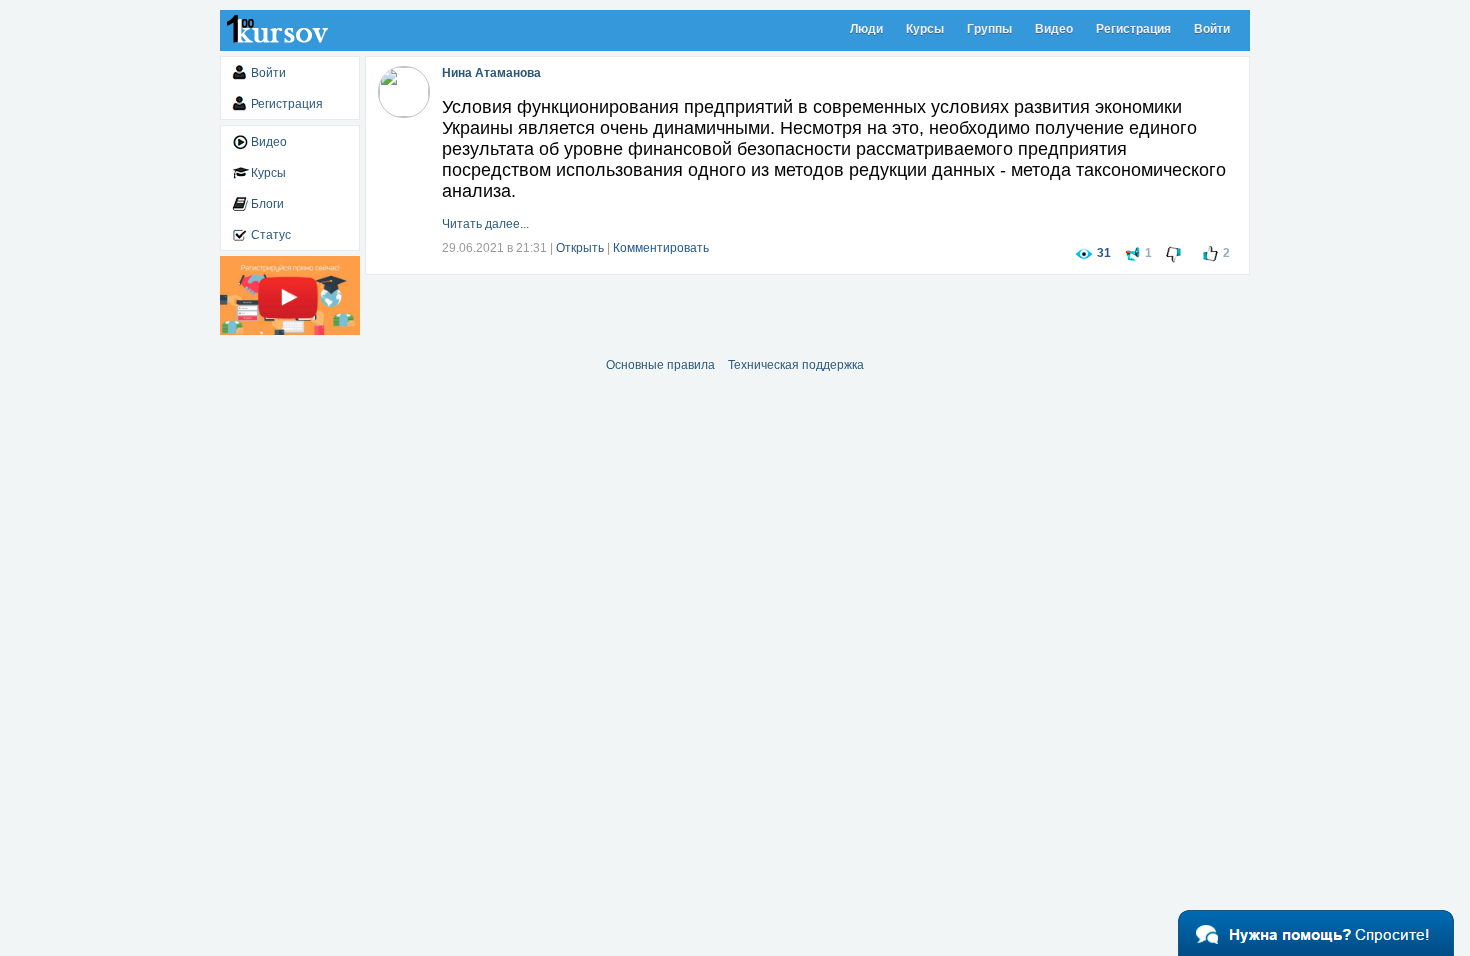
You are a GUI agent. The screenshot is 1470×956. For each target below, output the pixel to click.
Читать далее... (485, 224)
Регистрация (1133, 29)
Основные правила (660, 365)
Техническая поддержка (796, 365)
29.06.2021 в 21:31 (494, 248)
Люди (866, 29)
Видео (1054, 29)
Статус (271, 235)
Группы (989, 29)
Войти (1212, 29)
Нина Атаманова (491, 73)
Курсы (925, 29)
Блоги (267, 204)
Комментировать (661, 248)
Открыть (580, 248)
